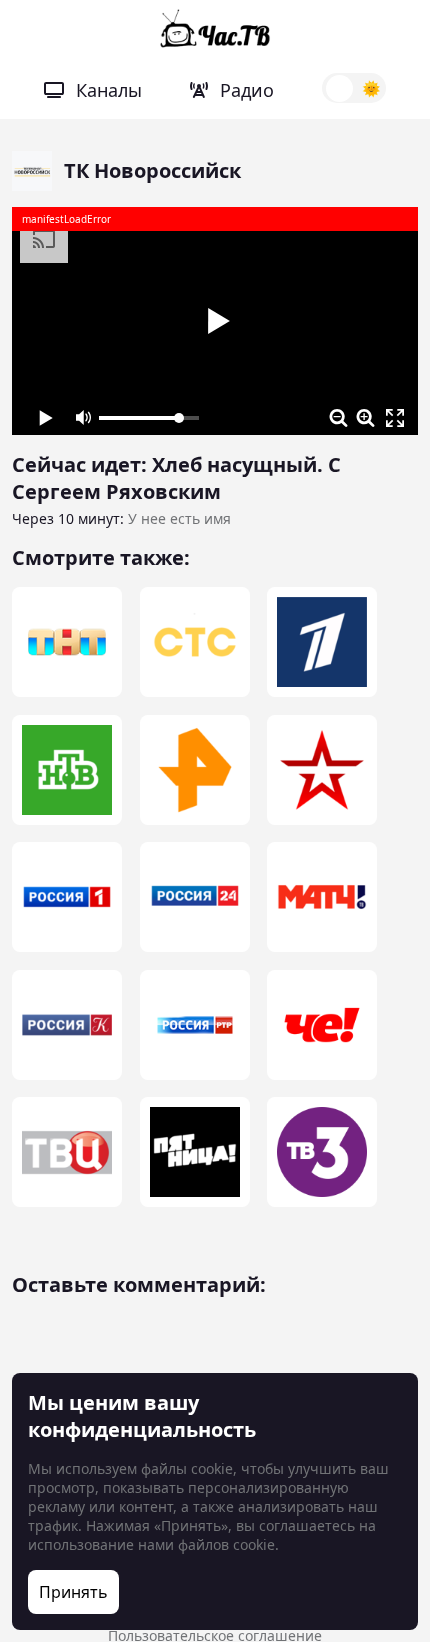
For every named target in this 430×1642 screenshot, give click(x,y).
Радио (247, 90)
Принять (73, 1592)
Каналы (109, 90)
